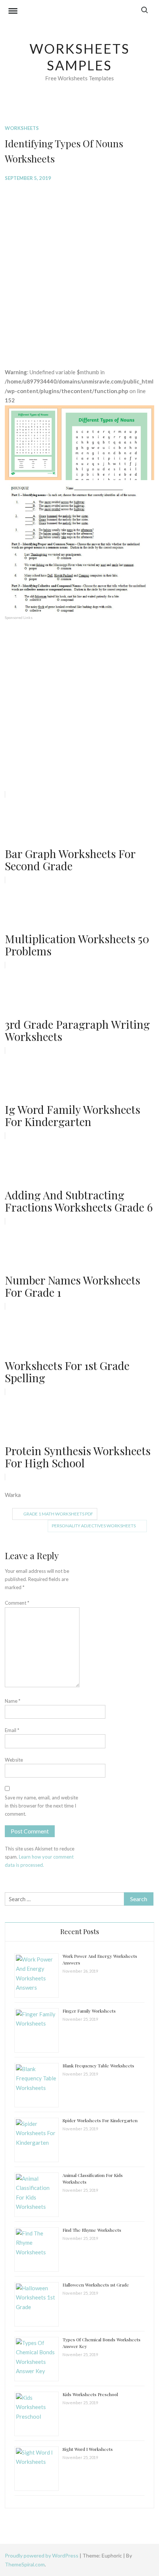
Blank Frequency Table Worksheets (98, 2066)
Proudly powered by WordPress (42, 2555)
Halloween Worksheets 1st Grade (96, 2285)
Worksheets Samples (80, 57)
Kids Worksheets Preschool (90, 2394)
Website (14, 1760)
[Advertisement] (79, 269)
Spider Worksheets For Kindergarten (100, 2120)
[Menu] (13, 12)
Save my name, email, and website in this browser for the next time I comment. (41, 1806)
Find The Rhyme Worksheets (92, 2230)
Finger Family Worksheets (89, 2011)
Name (13, 1701)
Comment (17, 1603)
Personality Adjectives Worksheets (94, 1526)
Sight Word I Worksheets (88, 2449)
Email (12, 1730)
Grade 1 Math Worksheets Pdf (58, 1514)
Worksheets (22, 128)
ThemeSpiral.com (25, 2564)
